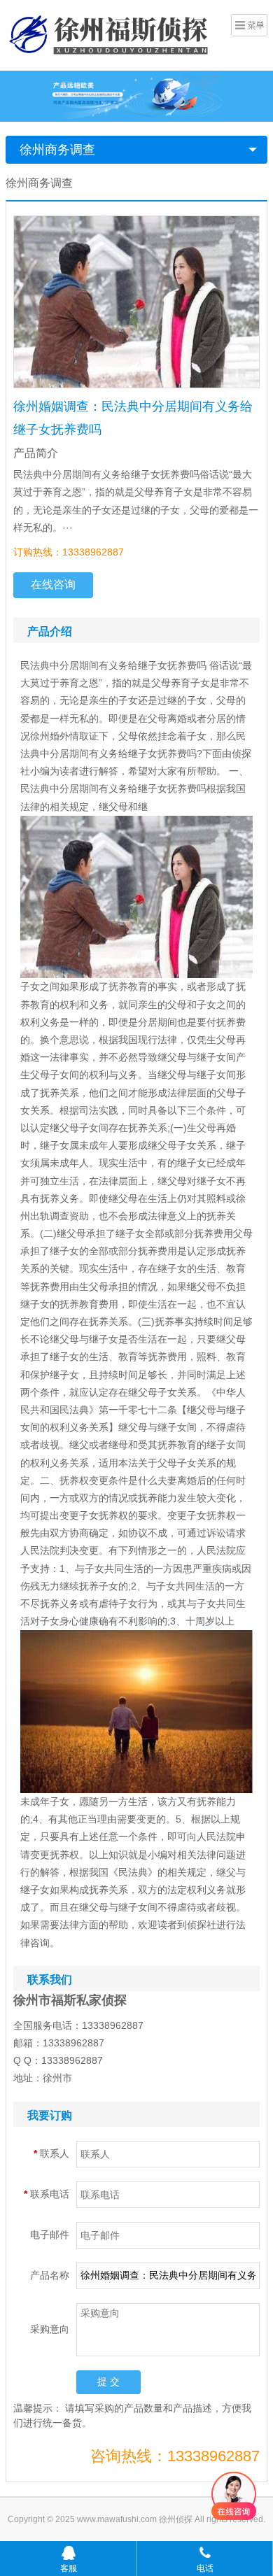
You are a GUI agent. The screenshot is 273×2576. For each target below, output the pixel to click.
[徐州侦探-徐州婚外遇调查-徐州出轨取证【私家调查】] (111, 34)
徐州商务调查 (57, 150)
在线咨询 (53, 585)
